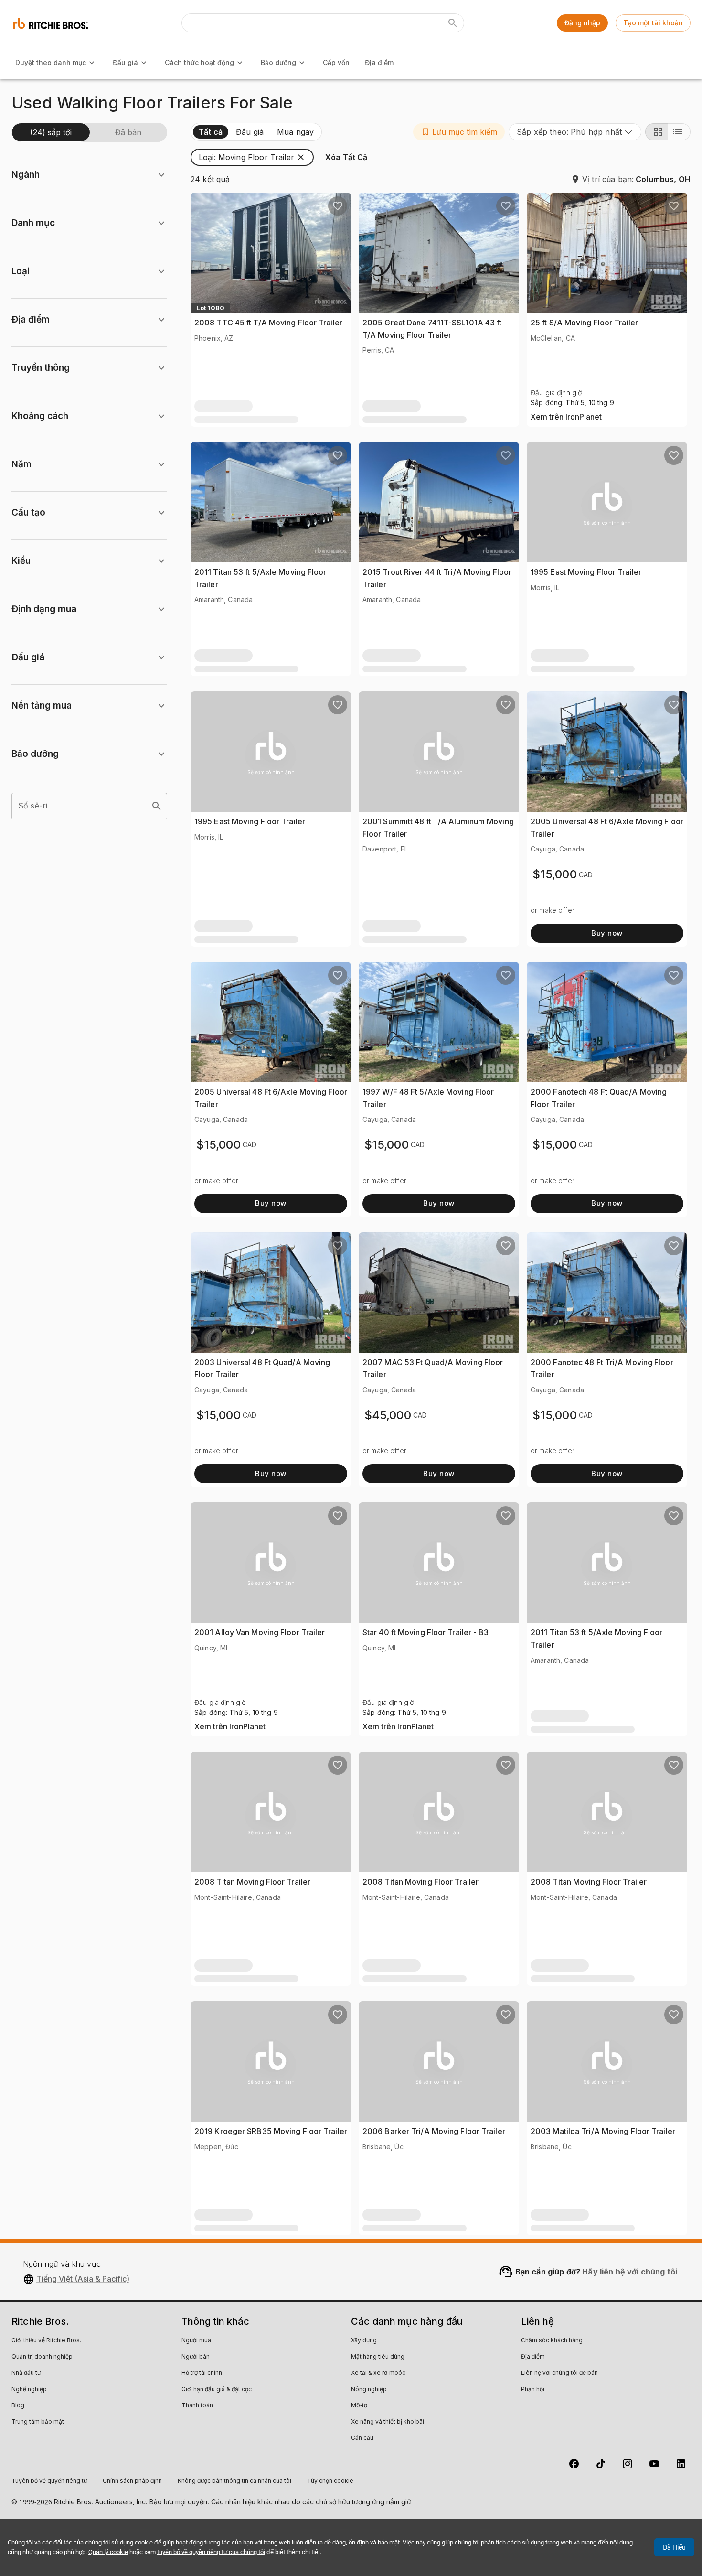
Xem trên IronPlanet (566, 417)
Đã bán (128, 132)
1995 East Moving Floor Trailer (586, 572)
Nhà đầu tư (26, 2373)
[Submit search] (453, 23)
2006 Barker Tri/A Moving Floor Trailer (434, 2131)
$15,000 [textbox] (555, 874)
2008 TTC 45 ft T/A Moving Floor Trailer (268, 323)
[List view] (679, 132)
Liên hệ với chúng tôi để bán (559, 2373)
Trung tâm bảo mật (38, 2422)
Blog (18, 2406)
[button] (459, 132)
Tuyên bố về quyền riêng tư (49, 2481)
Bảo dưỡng (278, 62)
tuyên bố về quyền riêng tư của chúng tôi (211, 2552)
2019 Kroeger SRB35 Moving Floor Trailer (271, 2131)
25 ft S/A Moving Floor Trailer (584, 323)
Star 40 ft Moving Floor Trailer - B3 (426, 1632)
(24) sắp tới (51, 132)
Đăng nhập (582, 23)
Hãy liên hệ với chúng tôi (630, 2272)
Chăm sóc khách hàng (552, 2341)
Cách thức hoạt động (199, 62)
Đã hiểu (674, 2547)
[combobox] (575, 132)
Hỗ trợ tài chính (202, 2373)
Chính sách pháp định (132, 2481)
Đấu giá (125, 62)
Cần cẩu (362, 2438)
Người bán (196, 2357)
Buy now (607, 933)
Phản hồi (533, 2390)
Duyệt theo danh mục (51, 62)
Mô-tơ (359, 2406)
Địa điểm (379, 62)
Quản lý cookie (108, 2552)
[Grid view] (657, 132)
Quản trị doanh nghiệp (42, 2357)
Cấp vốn (336, 62)
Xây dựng (364, 2341)
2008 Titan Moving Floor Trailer (252, 1882)
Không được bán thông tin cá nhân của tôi (234, 2481)
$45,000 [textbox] (388, 1415)
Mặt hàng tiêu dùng (378, 2357)
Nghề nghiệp (29, 2390)
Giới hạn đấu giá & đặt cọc (217, 2390)
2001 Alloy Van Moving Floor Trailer (260, 1632)
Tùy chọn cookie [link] (330, 2481)
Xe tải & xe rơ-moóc (378, 2373)
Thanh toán (197, 2406)
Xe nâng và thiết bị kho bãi (388, 2422)
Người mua (196, 2341)
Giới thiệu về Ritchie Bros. (46, 2341)
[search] (157, 806)
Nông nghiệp (369, 2390)
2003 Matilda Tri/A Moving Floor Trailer (603, 2131)
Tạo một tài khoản (653, 23)
